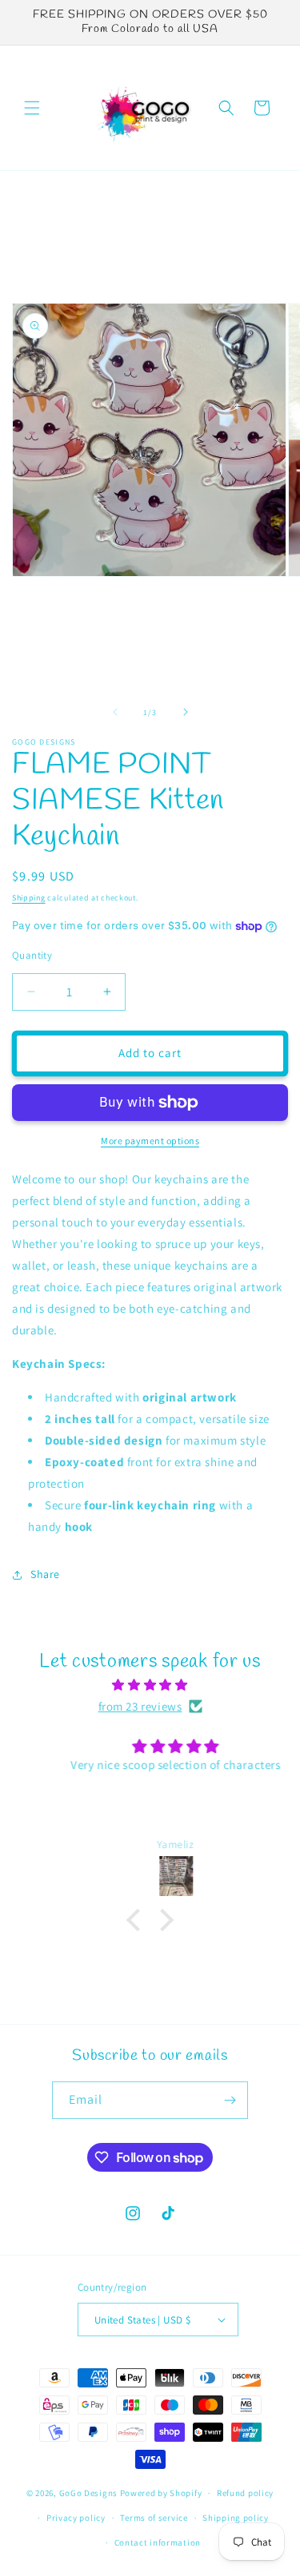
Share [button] (45, 1574)
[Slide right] (186, 712)
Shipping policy (236, 2518)
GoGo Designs (90, 2493)
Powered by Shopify (161, 2493)
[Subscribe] (230, 2100)
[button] (32, 108)
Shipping (29, 898)
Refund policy (245, 2493)
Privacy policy (76, 2518)
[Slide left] (115, 712)
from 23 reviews (140, 1706)
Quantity (32, 955)
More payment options (150, 1141)
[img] (150, 1685)
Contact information (158, 2542)
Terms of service (154, 2518)
